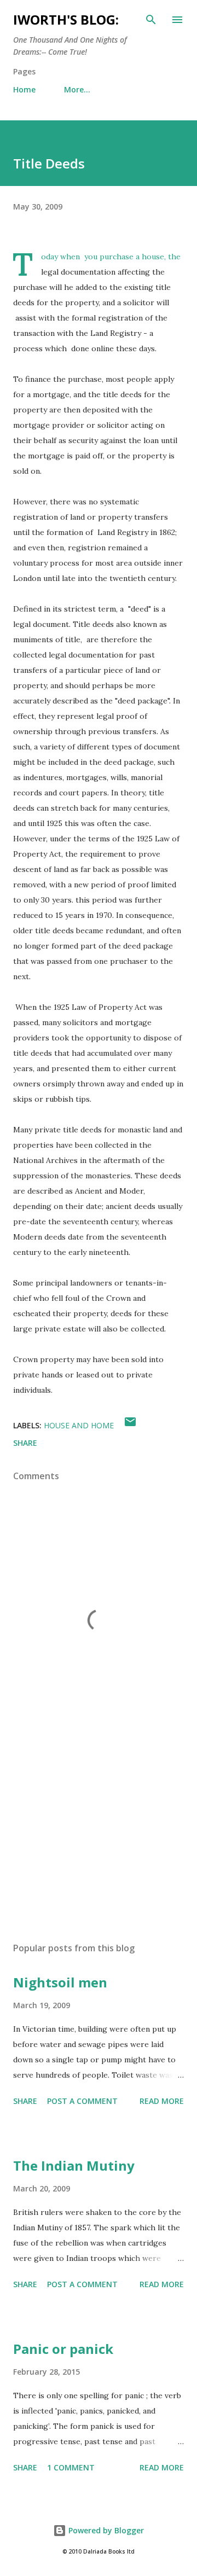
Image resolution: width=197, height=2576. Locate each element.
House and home (79, 1425)
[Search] (151, 20)
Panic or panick (63, 2349)
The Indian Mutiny (74, 2165)
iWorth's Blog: (66, 19)
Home (24, 89)
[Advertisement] (99, 1839)
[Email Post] (130, 1425)
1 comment (71, 2467)
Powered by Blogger (105, 2530)
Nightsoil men (60, 1982)
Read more (162, 2101)
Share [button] (25, 1443)
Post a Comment (82, 2101)
